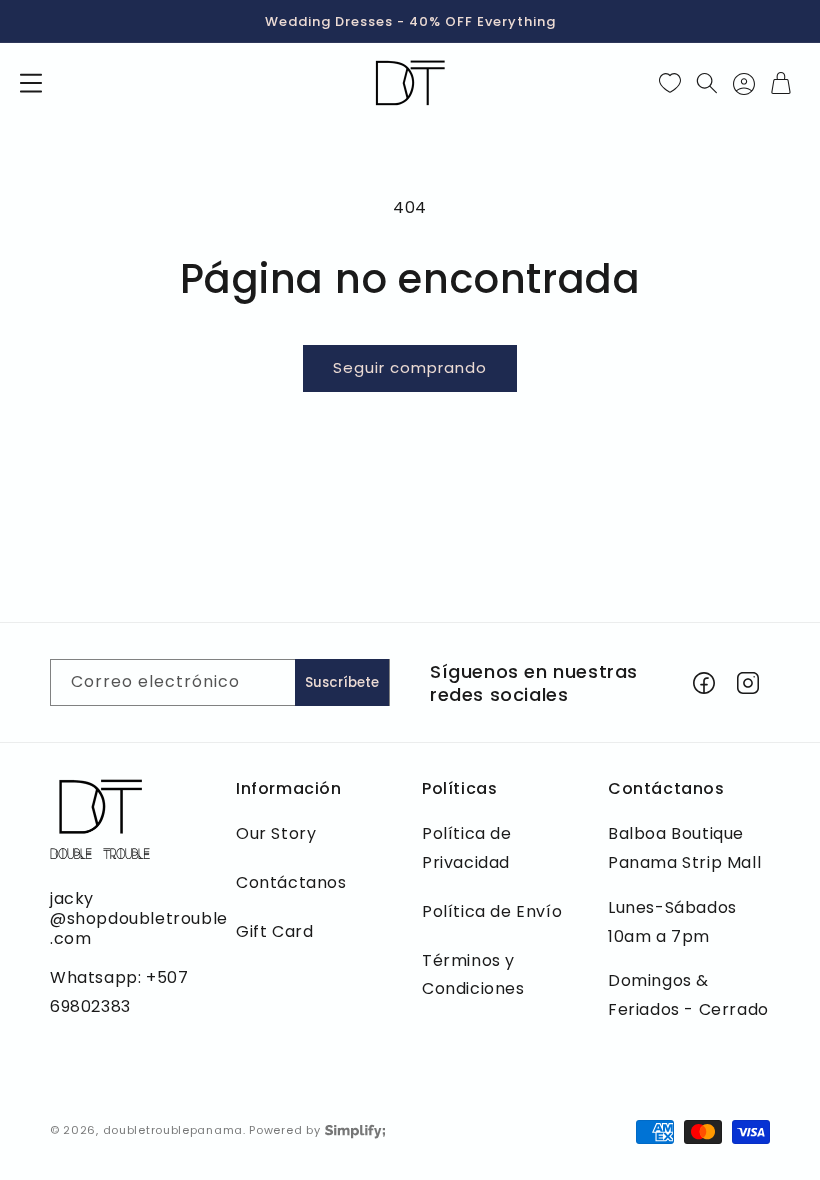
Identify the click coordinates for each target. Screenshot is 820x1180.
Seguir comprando (410, 367)
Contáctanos (291, 882)
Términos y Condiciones (473, 975)
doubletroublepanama (173, 1130)
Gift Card (274, 931)
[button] (31, 83)
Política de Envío (492, 911)
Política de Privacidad (467, 848)
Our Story (276, 833)
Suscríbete (342, 682)
